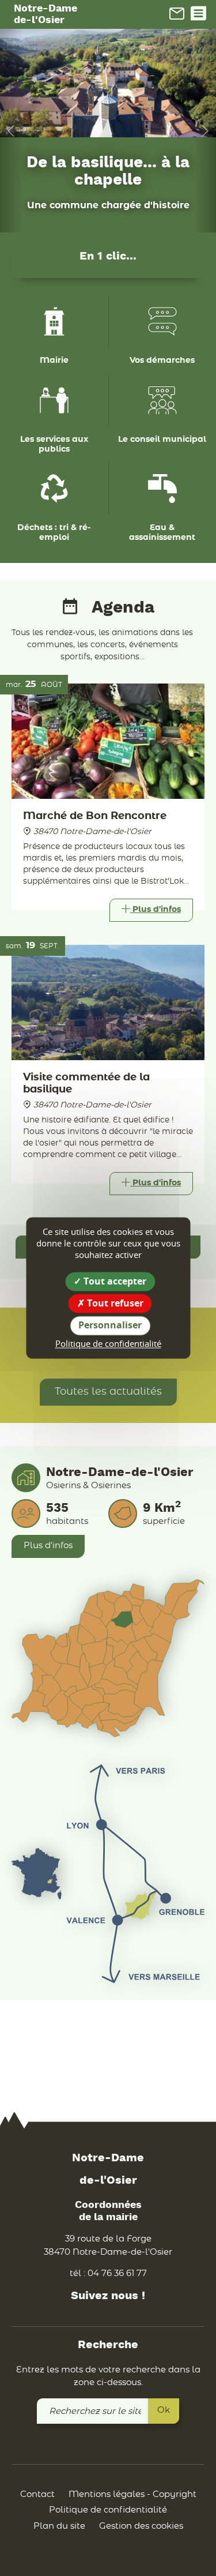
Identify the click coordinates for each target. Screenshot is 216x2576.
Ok (164, 2410)
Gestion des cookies (141, 2526)
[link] (177, 13)
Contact (37, 2494)
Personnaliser (110, 1325)
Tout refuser (114, 1304)
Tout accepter (114, 1281)
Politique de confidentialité (108, 2510)
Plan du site (59, 2526)
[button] (11, 131)
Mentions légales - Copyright (132, 2494)
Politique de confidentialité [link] (108, 1343)
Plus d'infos (48, 1546)
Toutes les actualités (108, 1392)
